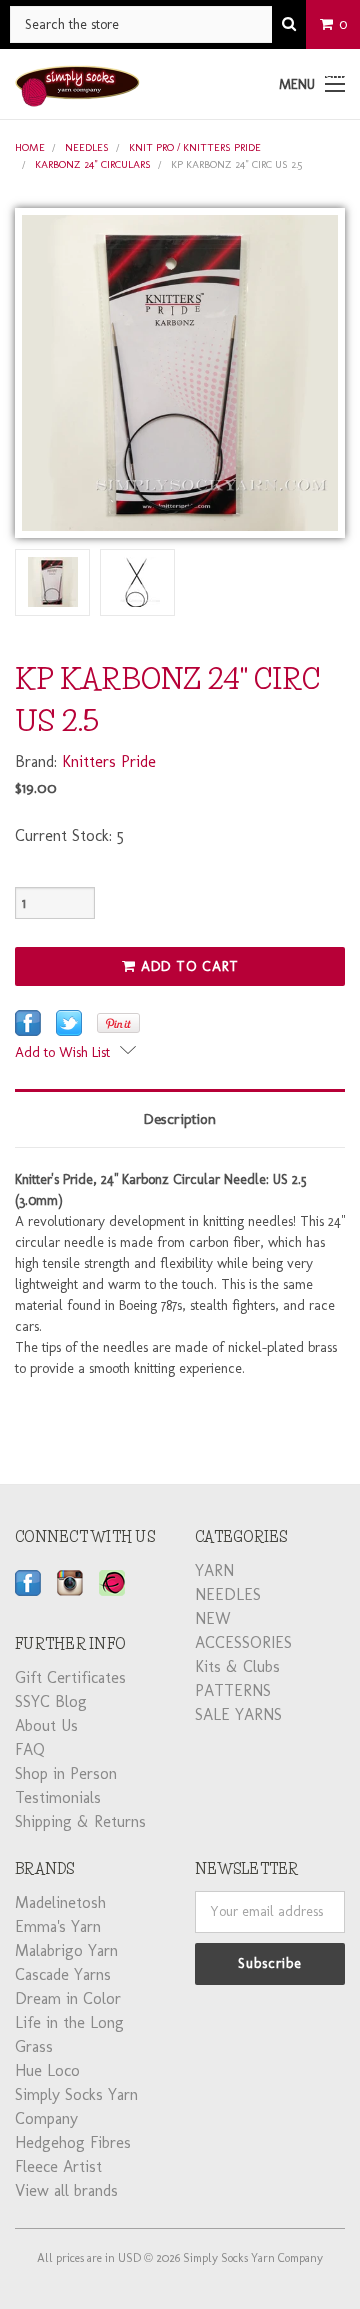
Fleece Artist (58, 2166)
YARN (214, 1570)
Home (30, 147)
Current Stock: (69, 835)
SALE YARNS (238, 1714)
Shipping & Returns (80, 1821)
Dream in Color (68, 1998)
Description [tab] (180, 1119)
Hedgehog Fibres (73, 2142)
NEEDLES (87, 147)
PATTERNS (233, 1690)
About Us (46, 1725)
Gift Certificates (70, 1677)
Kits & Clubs (237, 1666)
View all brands (66, 2190)
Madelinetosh (60, 1902)
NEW (213, 1618)
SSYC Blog (51, 1701)
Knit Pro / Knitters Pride (195, 147)
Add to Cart (187, 966)
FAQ (30, 1749)
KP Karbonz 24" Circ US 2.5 (236, 164)
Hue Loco (47, 2070)
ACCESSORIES (243, 1642)
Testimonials (58, 1797)
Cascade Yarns (63, 1974)
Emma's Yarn (58, 1926)
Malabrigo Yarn (66, 1950)
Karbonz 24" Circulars (93, 164)
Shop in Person (66, 1773)
